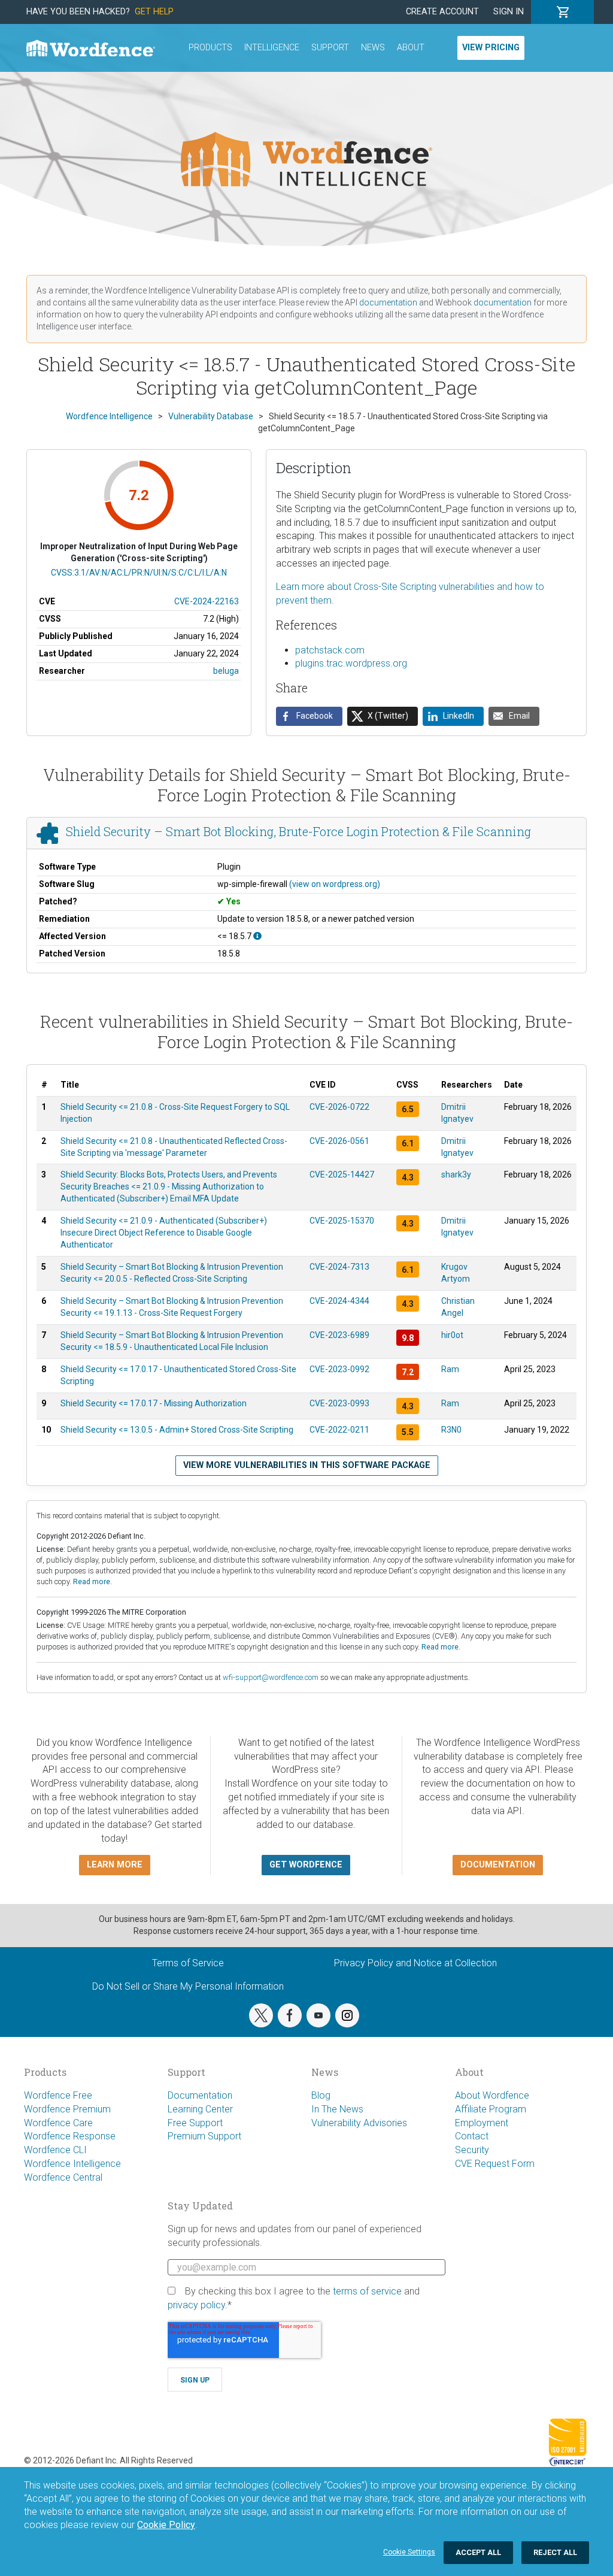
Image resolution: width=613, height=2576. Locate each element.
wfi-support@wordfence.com (271, 1677)
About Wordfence (492, 2095)
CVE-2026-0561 (339, 1141)
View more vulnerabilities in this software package (307, 1465)
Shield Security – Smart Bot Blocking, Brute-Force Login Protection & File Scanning (298, 832)
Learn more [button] (115, 1865)
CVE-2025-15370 (342, 1221)
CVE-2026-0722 (339, 1107)
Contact (472, 2136)
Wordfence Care (58, 2123)
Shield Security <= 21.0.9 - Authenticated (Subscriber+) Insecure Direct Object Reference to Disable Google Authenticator (164, 1233)
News (373, 48)
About (411, 48)
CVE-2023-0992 (339, 1369)
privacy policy (196, 2305)
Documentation (200, 2095)
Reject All (555, 2552)
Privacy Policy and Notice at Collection (415, 1963)
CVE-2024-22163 (207, 601)
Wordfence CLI (55, 2150)
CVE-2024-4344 (339, 1301)
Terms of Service (188, 1963)
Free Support (195, 2123)
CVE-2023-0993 (339, 1403)
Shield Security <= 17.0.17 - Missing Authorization (154, 1403)
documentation (388, 302)
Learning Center (200, 2109)
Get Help (154, 12)
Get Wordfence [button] (306, 1865)
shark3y (456, 1175)
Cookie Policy (166, 2525)
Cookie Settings (409, 2552)
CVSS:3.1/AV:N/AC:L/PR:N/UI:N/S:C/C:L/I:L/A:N (139, 573)
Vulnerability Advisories (359, 2123)
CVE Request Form (495, 2164)
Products (210, 48)
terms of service (367, 2291)
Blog (321, 2095)
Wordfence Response (70, 2136)
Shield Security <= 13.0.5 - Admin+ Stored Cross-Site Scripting (177, 1430)
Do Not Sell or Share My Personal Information (188, 1986)
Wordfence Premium (67, 2109)
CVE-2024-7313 (339, 1267)
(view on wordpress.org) (335, 884)
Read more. (92, 1581)
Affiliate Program (491, 2109)
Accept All (478, 2552)
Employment (482, 2123)
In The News (337, 2109)
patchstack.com (330, 650)
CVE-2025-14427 (342, 1175)
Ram (450, 1369)
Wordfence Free (58, 2095)
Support (330, 48)
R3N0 (451, 1430)
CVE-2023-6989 (339, 1335)
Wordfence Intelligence (72, 2164)
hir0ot (452, 1335)
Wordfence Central (63, 2177)
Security (472, 2150)
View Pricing (491, 48)
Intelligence (272, 48)
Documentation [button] (498, 1865)
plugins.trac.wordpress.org (351, 663)
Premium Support (204, 2136)
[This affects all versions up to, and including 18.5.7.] (257, 936)
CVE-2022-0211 (339, 1430)
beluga (226, 671)
